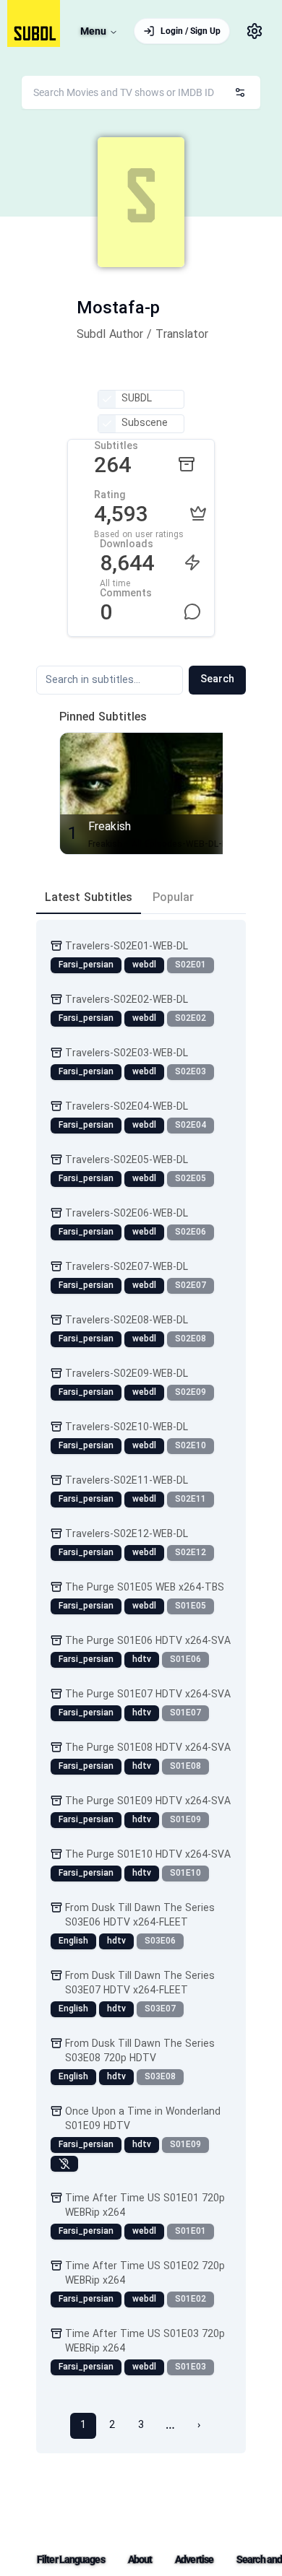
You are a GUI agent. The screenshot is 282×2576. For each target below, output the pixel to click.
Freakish (110, 827)
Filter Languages (71, 2559)
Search (217, 680)
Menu (93, 31)
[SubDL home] (34, 23)
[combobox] (141, 92)
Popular (173, 898)
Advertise (194, 2559)
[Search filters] (240, 92)
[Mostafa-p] (141, 202)
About (140, 2559)
